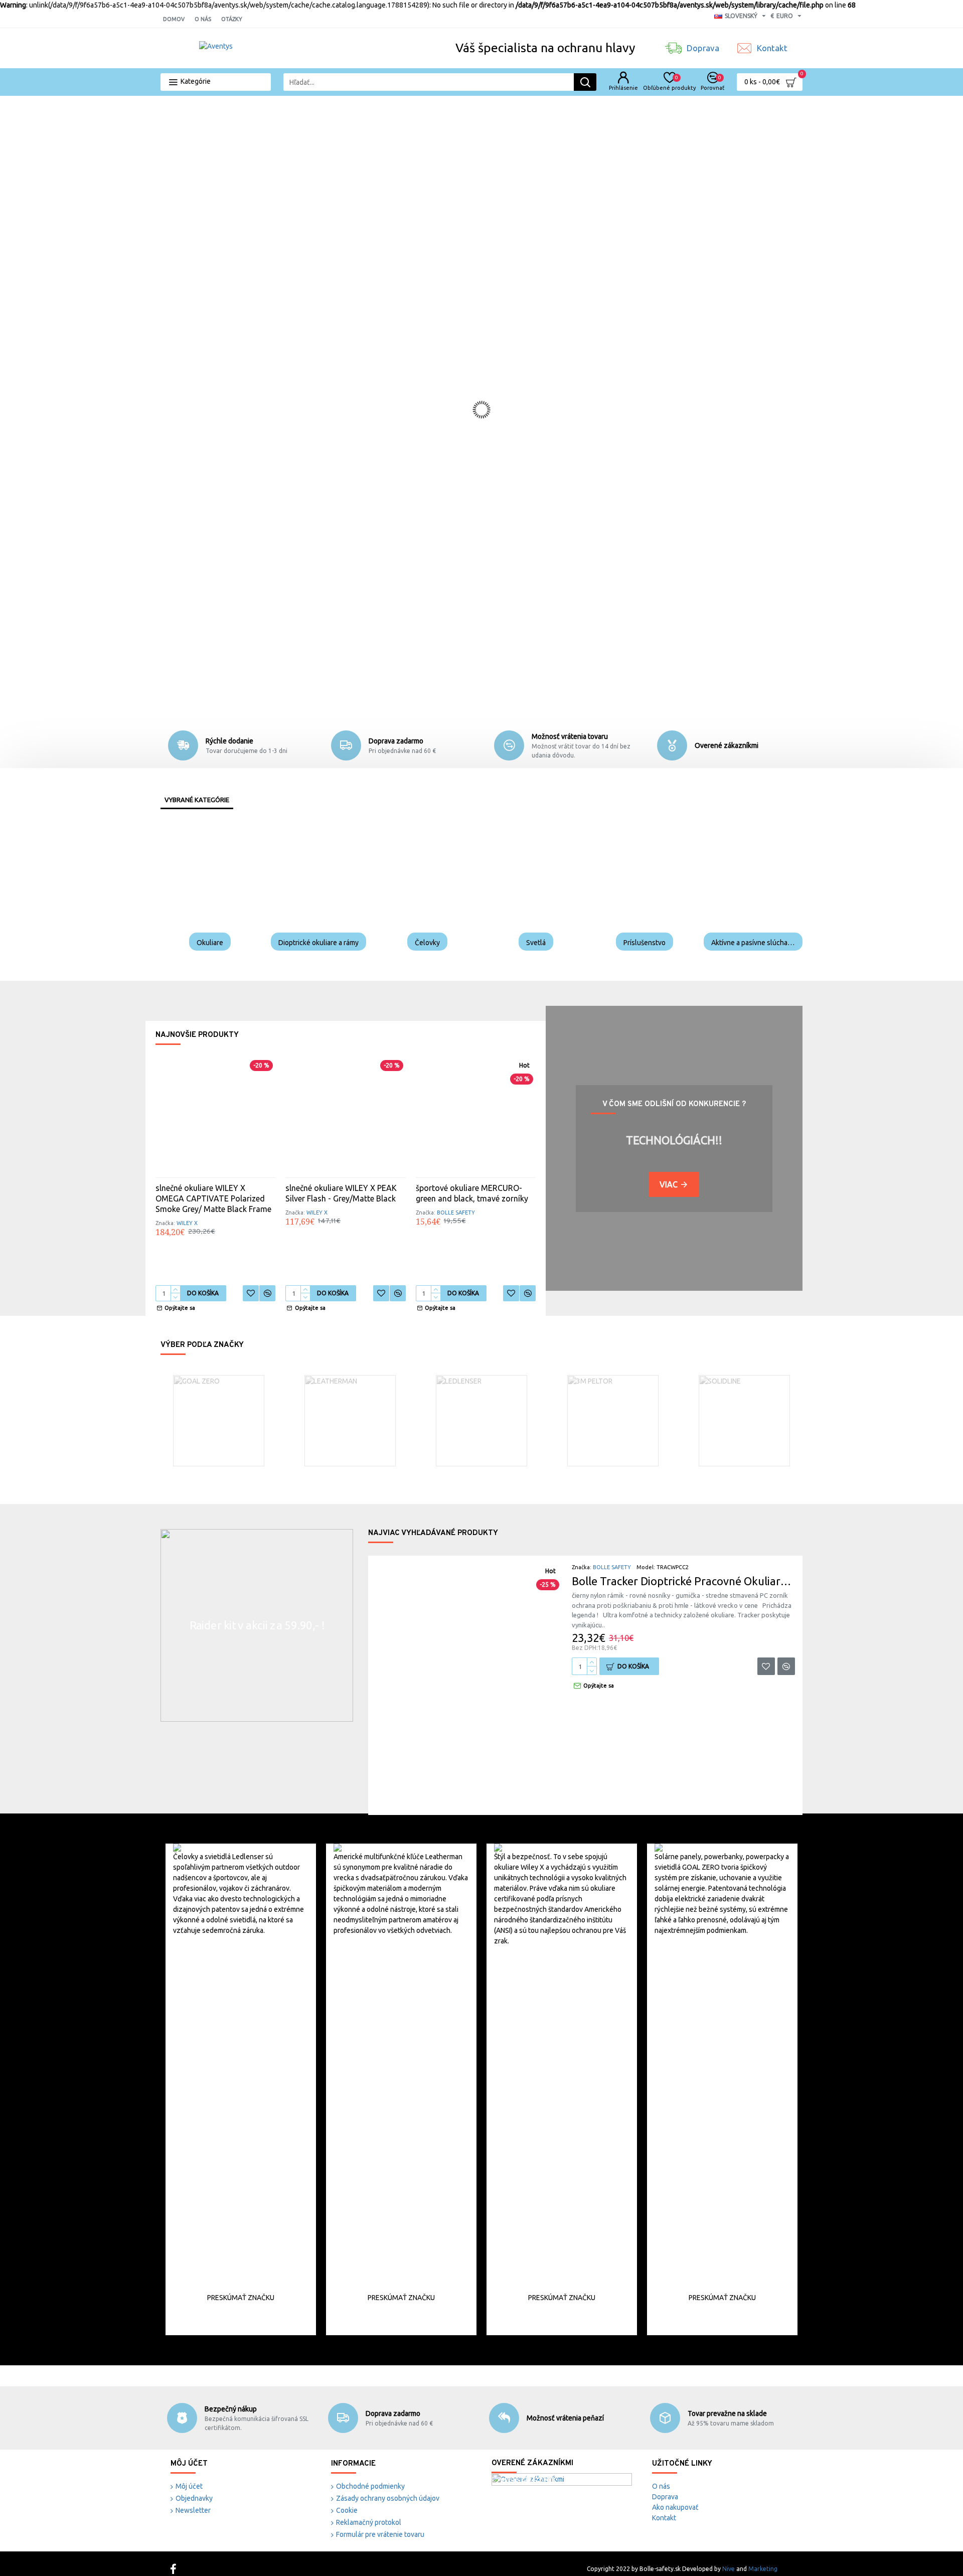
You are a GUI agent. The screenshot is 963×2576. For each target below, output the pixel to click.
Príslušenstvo (645, 943)
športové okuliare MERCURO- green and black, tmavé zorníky (472, 1193)
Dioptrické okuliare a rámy (318, 943)
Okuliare (210, 943)
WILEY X (187, 1223)
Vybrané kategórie (197, 800)
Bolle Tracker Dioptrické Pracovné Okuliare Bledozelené (683, 1581)
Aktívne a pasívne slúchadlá (753, 943)
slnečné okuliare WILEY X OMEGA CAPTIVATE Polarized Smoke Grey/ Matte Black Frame (213, 1198)
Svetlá (536, 943)
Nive (729, 2569)
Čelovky (427, 943)
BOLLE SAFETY (456, 1213)
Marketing (763, 2569)
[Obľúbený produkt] (251, 1293)
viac (669, 1184)
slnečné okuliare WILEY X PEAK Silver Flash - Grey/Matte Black (341, 1193)
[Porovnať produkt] (267, 1293)
